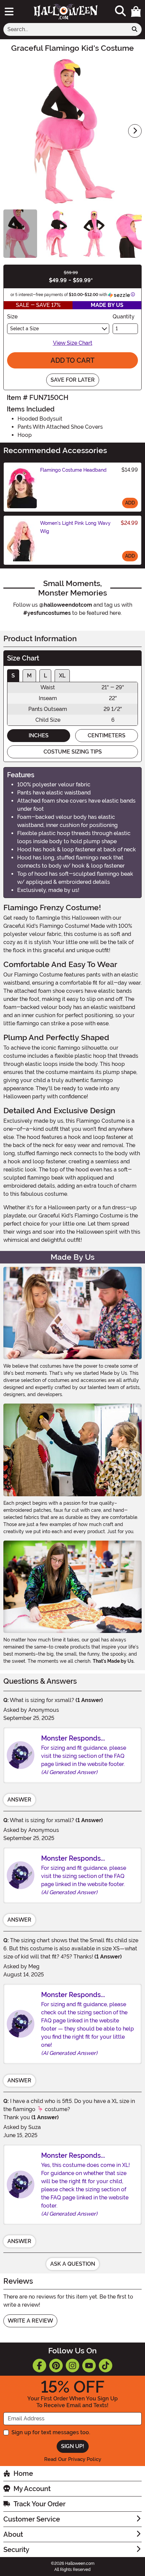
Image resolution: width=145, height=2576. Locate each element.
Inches (39, 735)
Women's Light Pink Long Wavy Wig (75, 527)
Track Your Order (39, 2504)
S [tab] (13, 676)
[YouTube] (89, 2366)
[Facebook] (39, 2366)
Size (12, 317)
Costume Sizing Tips (73, 752)
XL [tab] (62, 676)
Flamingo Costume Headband (73, 470)
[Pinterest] (56, 2366)
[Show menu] (9, 12)
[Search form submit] (135, 29)
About (13, 2534)
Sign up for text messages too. (51, 2432)
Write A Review (30, 2321)
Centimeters (107, 735)
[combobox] (66, 29)
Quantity (124, 317)
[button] (136, 12)
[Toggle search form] (120, 11)
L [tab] (45, 676)
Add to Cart (72, 360)
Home (23, 2473)
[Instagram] (72, 2366)
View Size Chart (73, 343)
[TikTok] (106, 2366)
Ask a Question (73, 2264)
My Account (32, 2489)
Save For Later (73, 380)
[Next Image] (135, 131)
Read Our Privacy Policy (73, 2459)
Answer (19, 1800)
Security (16, 2550)
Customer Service (32, 2519)
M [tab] (29, 676)
